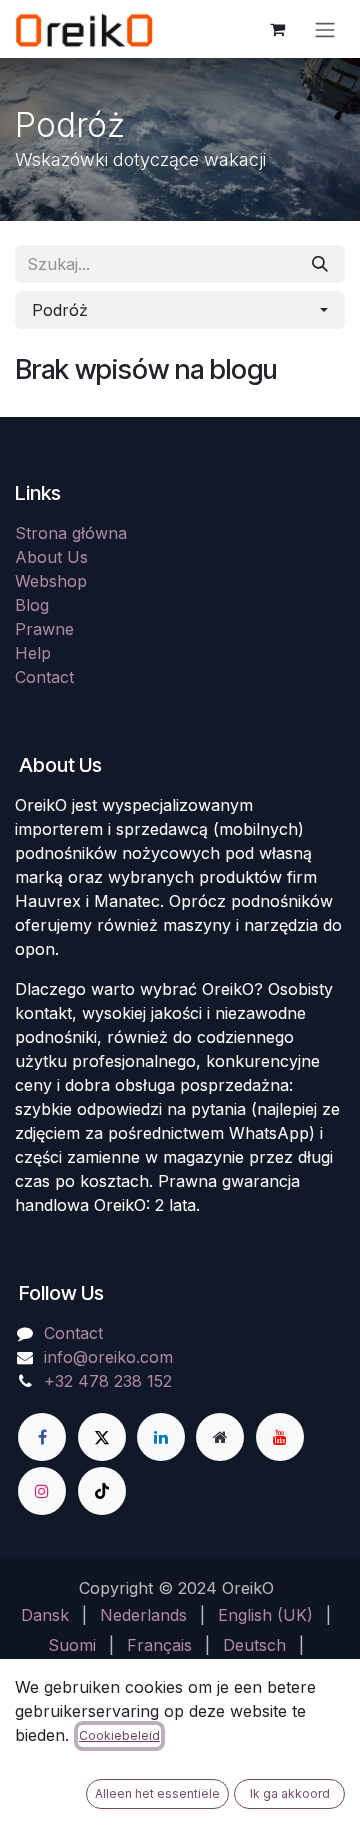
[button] (180, 310)
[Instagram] (42, 1491)
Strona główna (71, 533)
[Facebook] (42, 1437)
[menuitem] (45, 1615)
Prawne (44, 629)
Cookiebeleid (119, 1735)
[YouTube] (280, 1437)
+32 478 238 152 (108, 1381)
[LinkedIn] (161, 1437)
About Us (51, 557)
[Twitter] (102, 1437)
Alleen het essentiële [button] (157, 1793)
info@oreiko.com (108, 1357)
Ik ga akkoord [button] (290, 1793)
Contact (44, 677)
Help (33, 653)
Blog (32, 605)
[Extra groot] (220, 1437)
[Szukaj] (320, 264)
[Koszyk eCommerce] (277, 29)
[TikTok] (102, 1491)
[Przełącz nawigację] (325, 29)
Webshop (51, 581)
